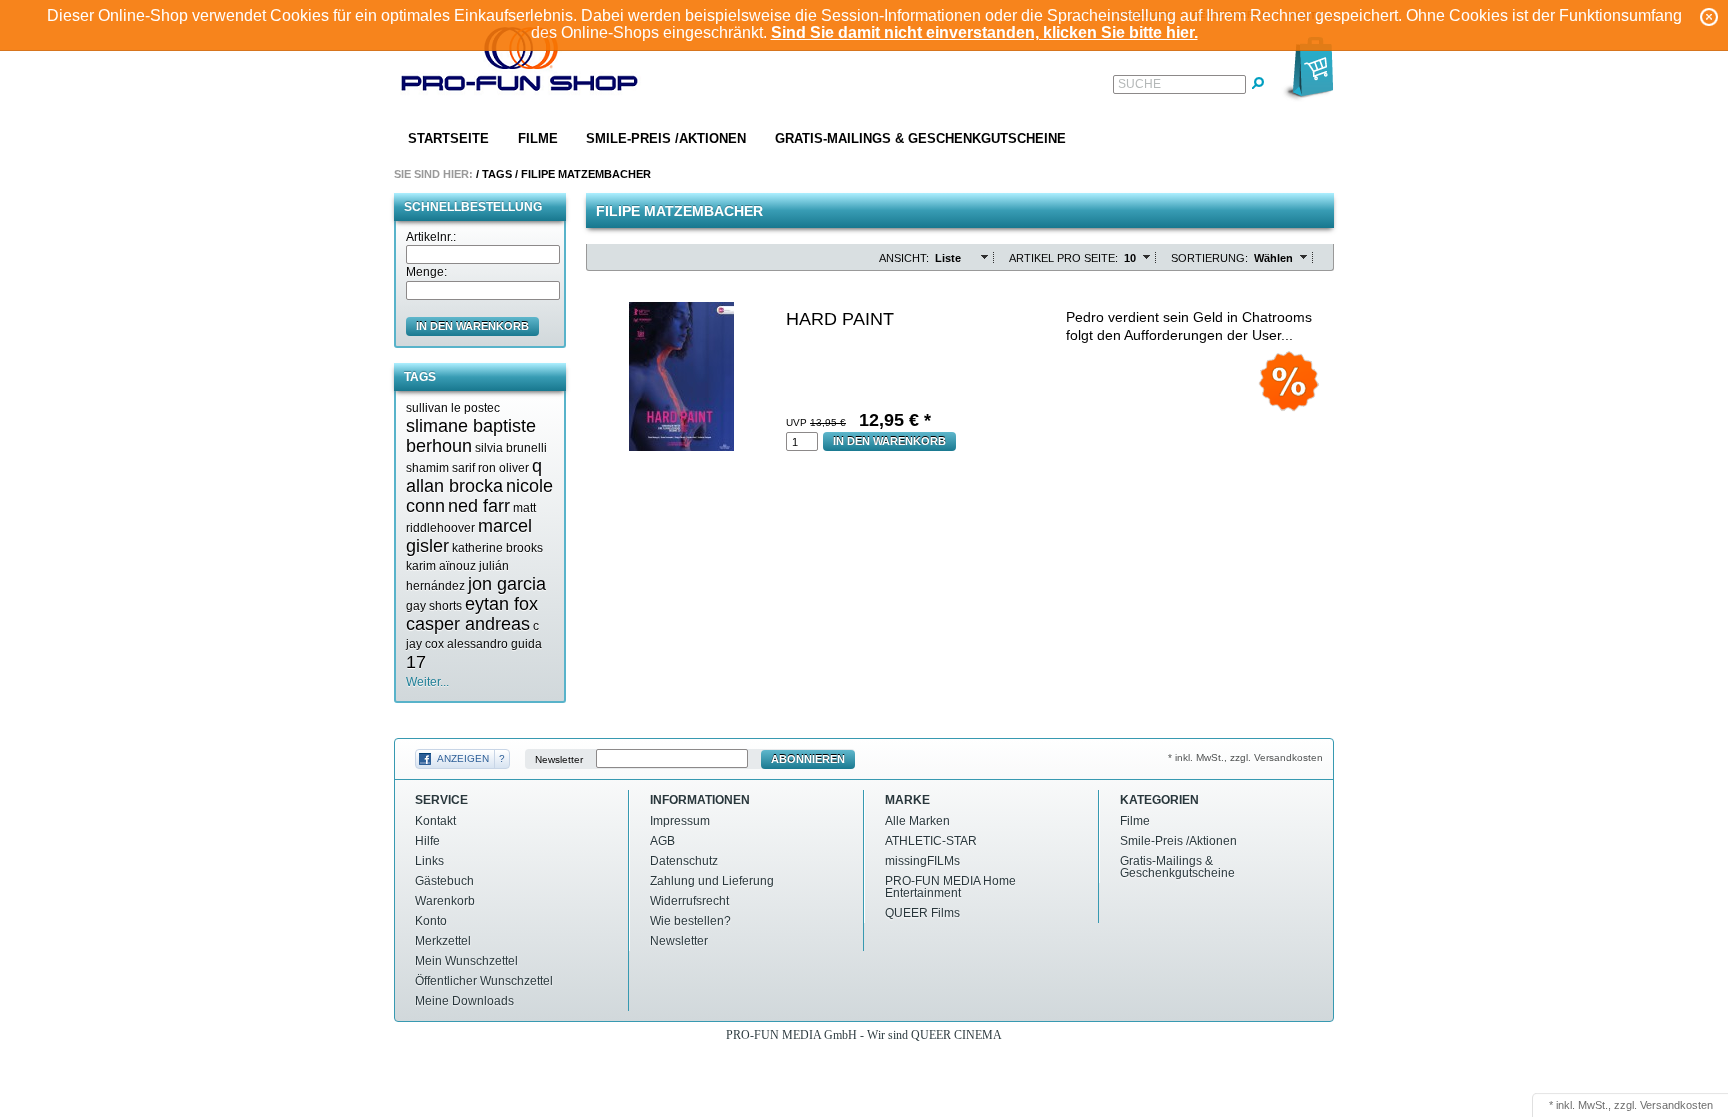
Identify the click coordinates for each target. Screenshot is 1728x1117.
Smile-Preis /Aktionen (666, 138)
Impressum (680, 821)
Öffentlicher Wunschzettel (484, 981)
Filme (538, 138)
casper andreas (468, 624)
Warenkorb (445, 901)
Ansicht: (904, 258)
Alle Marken (917, 821)
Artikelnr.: (431, 237)
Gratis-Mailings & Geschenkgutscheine (920, 138)
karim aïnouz (441, 566)
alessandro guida (494, 644)
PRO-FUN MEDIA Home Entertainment (950, 887)
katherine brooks (497, 548)
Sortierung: (1209, 258)
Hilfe (427, 841)
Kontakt (435, 821)
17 (416, 662)
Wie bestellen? (690, 921)
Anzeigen (463, 758)
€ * (895, 420)
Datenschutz (684, 861)
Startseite (448, 138)
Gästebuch (444, 881)
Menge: (426, 272)
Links (429, 861)
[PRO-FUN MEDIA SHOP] (520, 63)
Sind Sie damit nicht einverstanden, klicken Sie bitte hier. (984, 32)
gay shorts (434, 606)
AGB (662, 841)
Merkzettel (443, 941)
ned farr (479, 506)
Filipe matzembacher (586, 174)
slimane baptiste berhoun (471, 436)
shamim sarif (440, 468)
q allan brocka (474, 476)
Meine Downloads (464, 1001)
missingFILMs (922, 861)
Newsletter (559, 759)
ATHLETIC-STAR (931, 841)
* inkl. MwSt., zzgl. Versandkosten (1245, 757)
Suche (1139, 84)
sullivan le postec (453, 408)
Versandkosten (1676, 1105)
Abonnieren (808, 759)
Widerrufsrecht (689, 901)
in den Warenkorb (472, 326)
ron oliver (503, 468)
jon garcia (507, 584)
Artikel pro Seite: (1063, 258)
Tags (497, 174)
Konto (431, 921)
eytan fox (501, 604)
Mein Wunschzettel (466, 961)
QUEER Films (922, 913)
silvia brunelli (511, 448)
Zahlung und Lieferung (712, 881)
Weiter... (427, 682)
